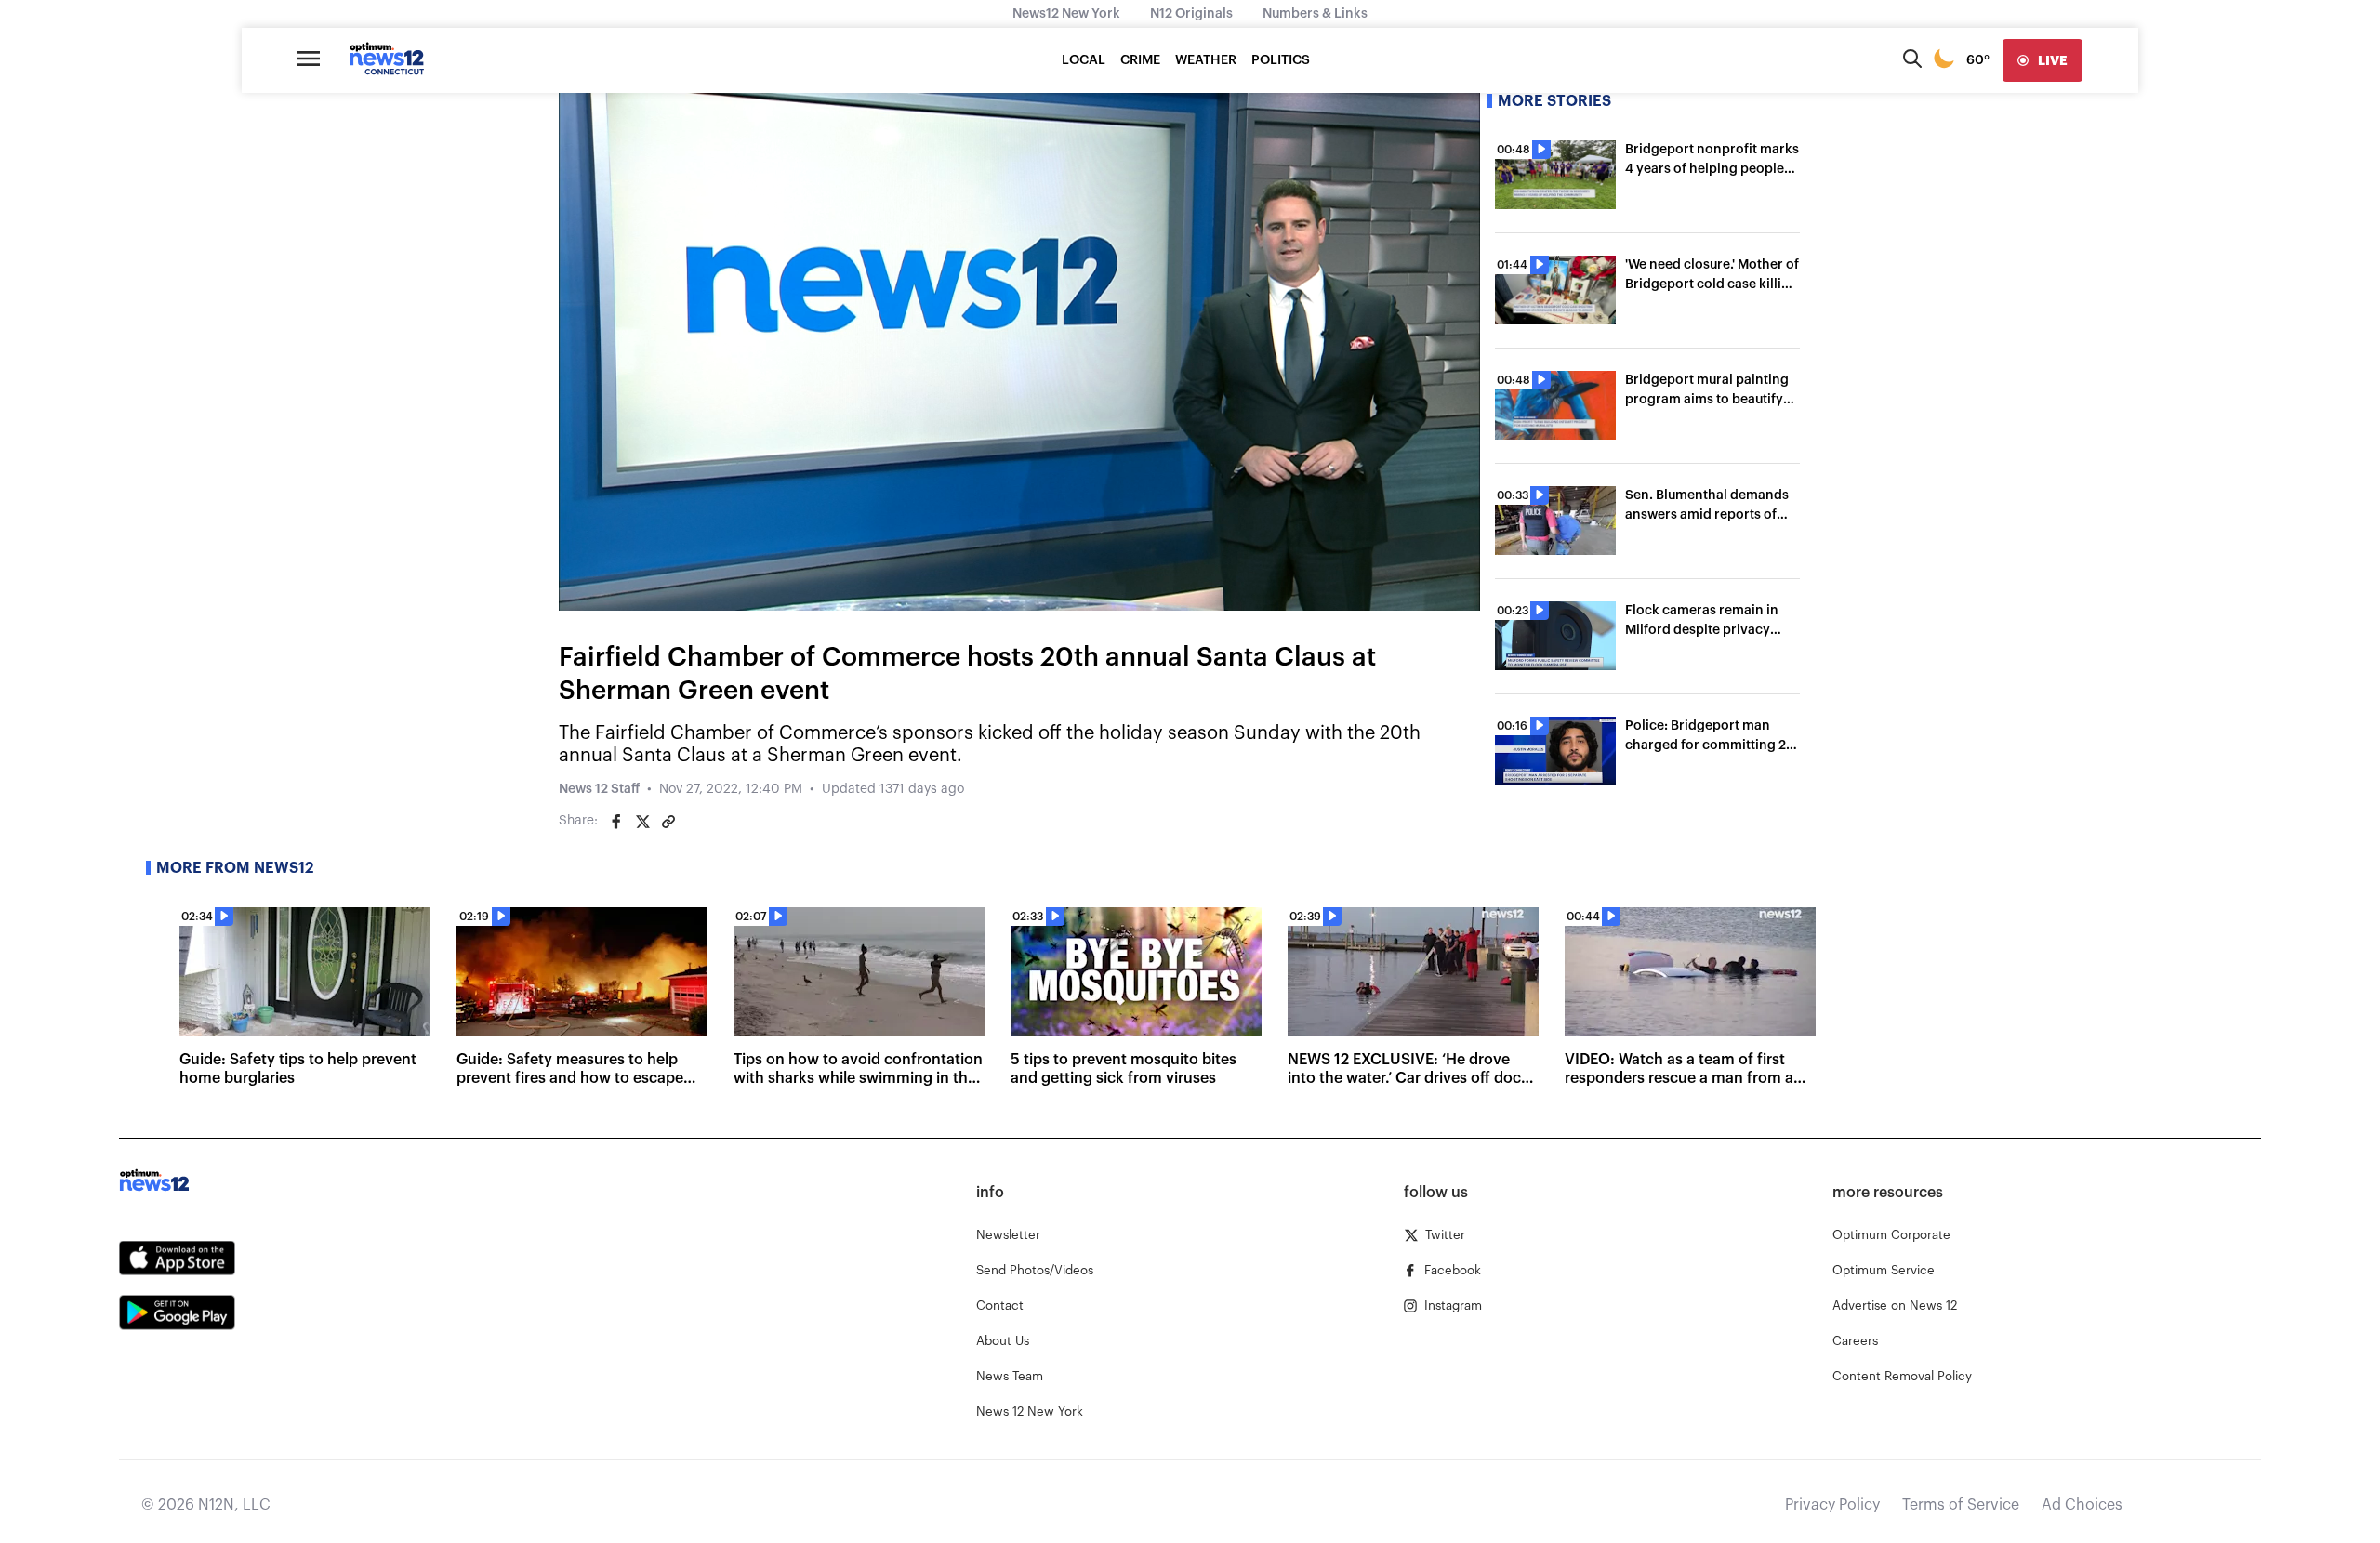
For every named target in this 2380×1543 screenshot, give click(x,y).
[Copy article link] (668, 822)
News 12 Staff (599, 789)
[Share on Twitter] (642, 822)
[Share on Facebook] (616, 822)
